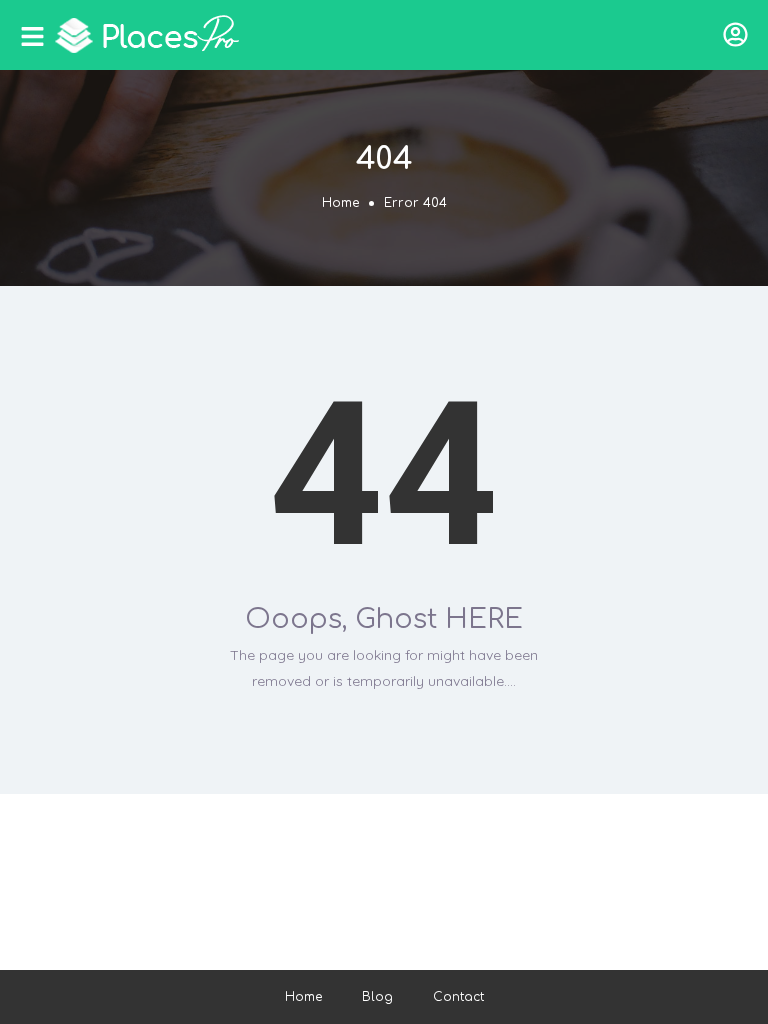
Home (340, 203)
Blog (377, 997)
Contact (458, 997)
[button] (735, 34)
